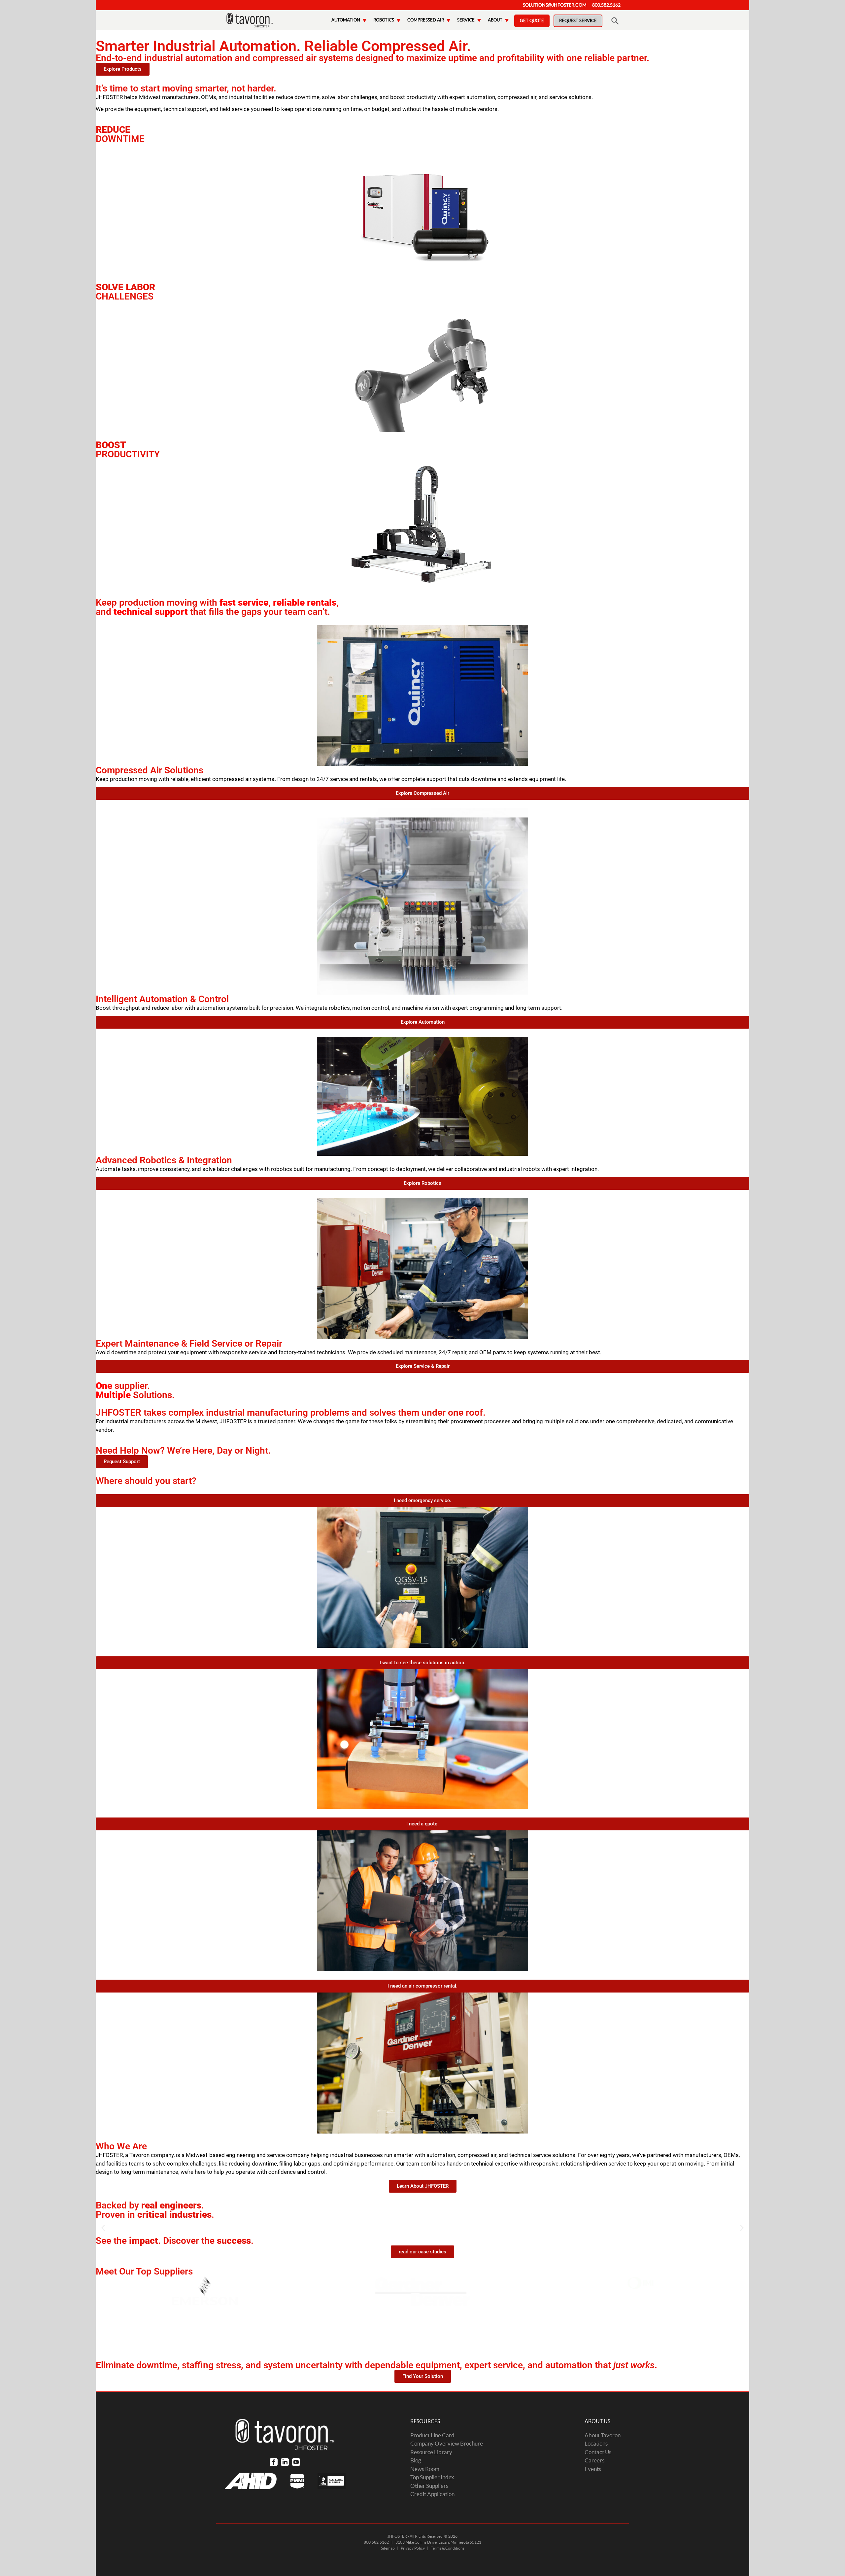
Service (466, 20)
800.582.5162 (606, 5)
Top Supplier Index (432, 2477)
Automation (346, 20)
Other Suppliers (429, 2486)
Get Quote (532, 21)
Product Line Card (432, 2435)
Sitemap (388, 2548)
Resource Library (431, 2452)
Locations (596, 2443)
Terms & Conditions (448, 2548)
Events (593, 2469)
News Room (425, 2469)
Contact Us (598, 2452)
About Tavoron (603, 2435)
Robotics (384, 20)
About (495, 20)
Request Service (578, 21)
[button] (103, 2228)
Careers (594, 2460)
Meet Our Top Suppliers (144, 2271)
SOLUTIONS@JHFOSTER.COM (555, 5)
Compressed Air (426, 20)
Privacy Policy (413, 2548)
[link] (274, 2462)
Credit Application (432, 2494)
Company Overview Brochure (447, 2443)
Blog (416, 2460)
